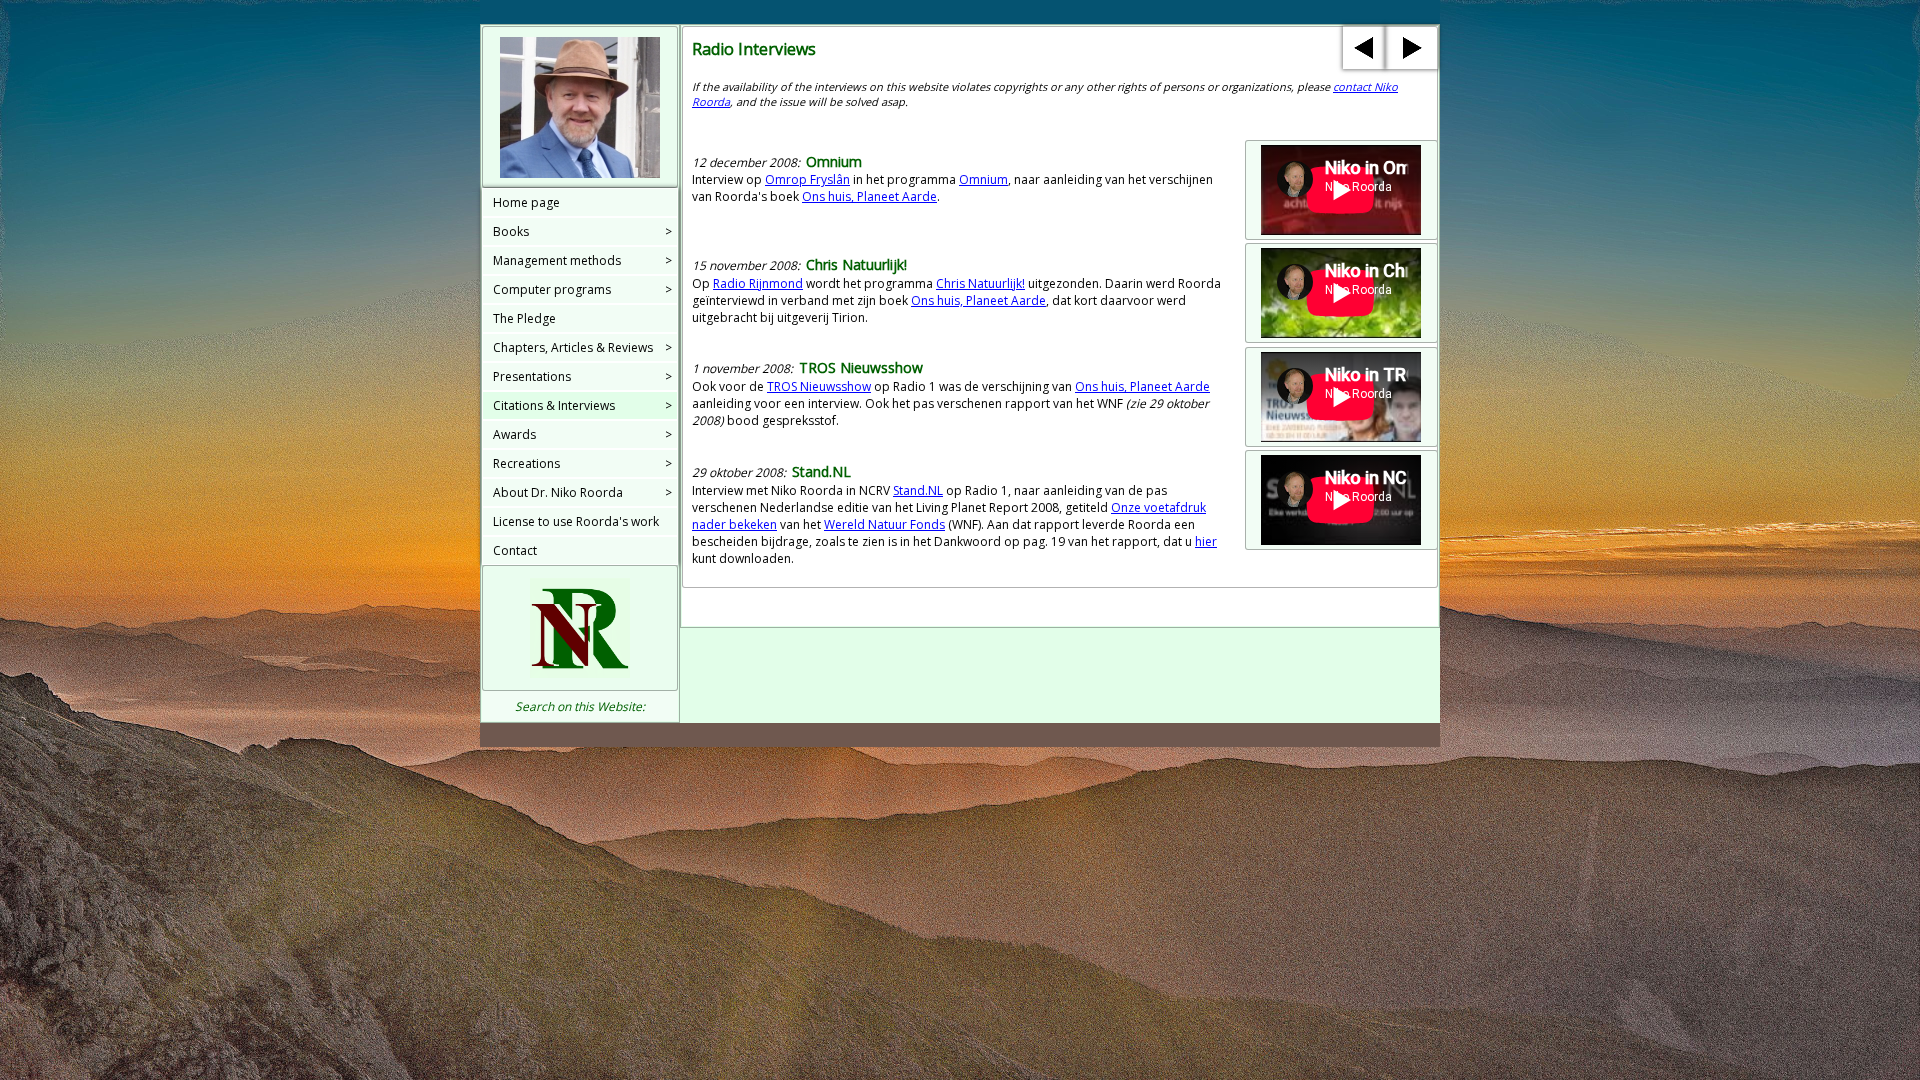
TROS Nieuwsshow (819, 386)
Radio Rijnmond (758, 283)
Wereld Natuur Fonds (884, 524)
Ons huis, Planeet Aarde (869, 196)
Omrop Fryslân (807, 179)
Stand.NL (918, 490)
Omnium (983, 179)
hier (1206, 541)
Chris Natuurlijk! (980, 283)
